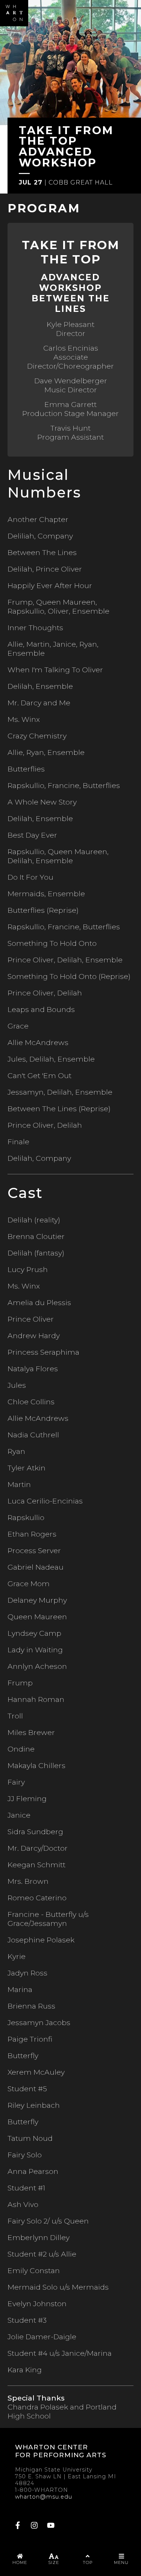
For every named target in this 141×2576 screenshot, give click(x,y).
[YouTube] (51, 2526)
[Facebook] (18, 2526)
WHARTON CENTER (52, 2447)
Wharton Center (14, 13)
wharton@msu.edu (44, 2497)
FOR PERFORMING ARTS (61, 2455)
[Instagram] (34, 2526)
